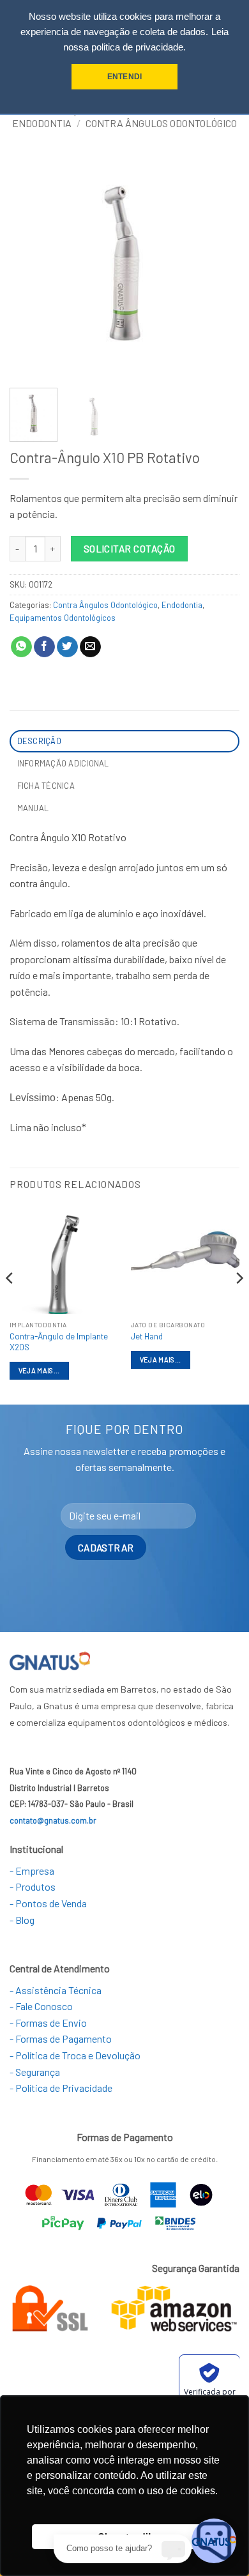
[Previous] (30, 263)
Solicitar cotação (130, 548)
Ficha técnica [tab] (46, 786)
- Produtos (33, 1886)
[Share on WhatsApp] (21, 647)
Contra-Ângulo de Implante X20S (59, 1342)
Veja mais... (39, 1370)
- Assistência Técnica (56, 1990)
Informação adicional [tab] (63, 763)
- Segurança (35, 2072)
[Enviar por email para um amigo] (90, 647)
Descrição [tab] (39, 741)
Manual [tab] (33, 808)
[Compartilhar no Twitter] (67, 647)
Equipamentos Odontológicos (63, 618)
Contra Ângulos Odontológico (161, 123)
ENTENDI (124, 77)
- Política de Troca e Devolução (75, 2055)
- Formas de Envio (48, 2023)
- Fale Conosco (41, 2006)
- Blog (22, 1920)
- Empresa (32, 1871)
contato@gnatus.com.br (53, 1820)
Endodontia (42, 123)
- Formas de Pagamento (61, 2039)
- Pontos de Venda (48, 1903)
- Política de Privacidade (61, 2088)
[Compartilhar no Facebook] (44, 647)
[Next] (219, 263)
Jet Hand (147, 1336)
